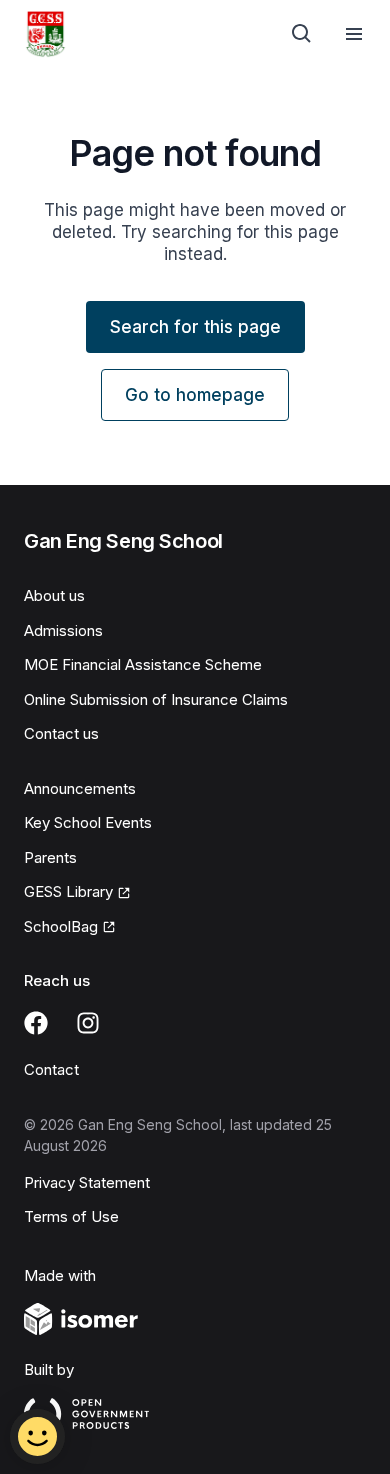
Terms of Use (71, 1216)
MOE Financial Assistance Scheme (143, 664)
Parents (50, 857)
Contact (51, 1069)
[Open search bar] (302, 34)
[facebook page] (36, 1023)
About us (54, 595)
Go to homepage (195, 395)
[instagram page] (88, 1023)
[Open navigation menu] (354, 34)
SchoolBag (61, 926)
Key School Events (88, 822)
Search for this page (195, 327)
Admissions (63, 630)
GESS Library (68, 891)
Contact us (61, 733)
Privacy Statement (87, 1182)
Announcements (80, 788)
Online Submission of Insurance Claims (156, 699)
